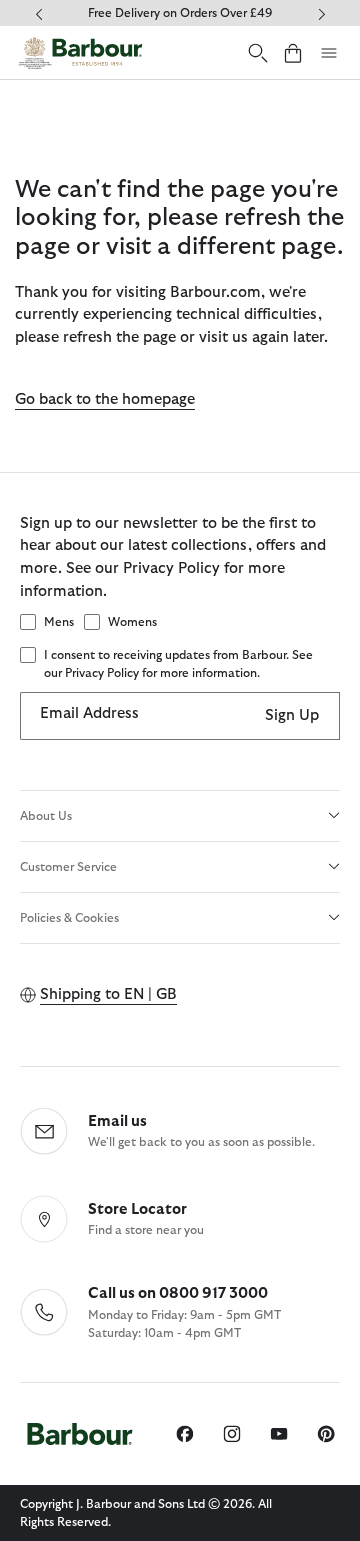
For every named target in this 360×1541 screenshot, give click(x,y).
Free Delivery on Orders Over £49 (180, 13)
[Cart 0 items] (293, 52)
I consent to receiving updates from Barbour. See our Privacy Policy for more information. (178, 664)
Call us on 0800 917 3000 (178, 1293)
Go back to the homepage (105, 399)
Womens (132, 622)
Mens (59, 622)
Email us (117, 1121)
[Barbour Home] (80, 52)
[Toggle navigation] (329, 53)
